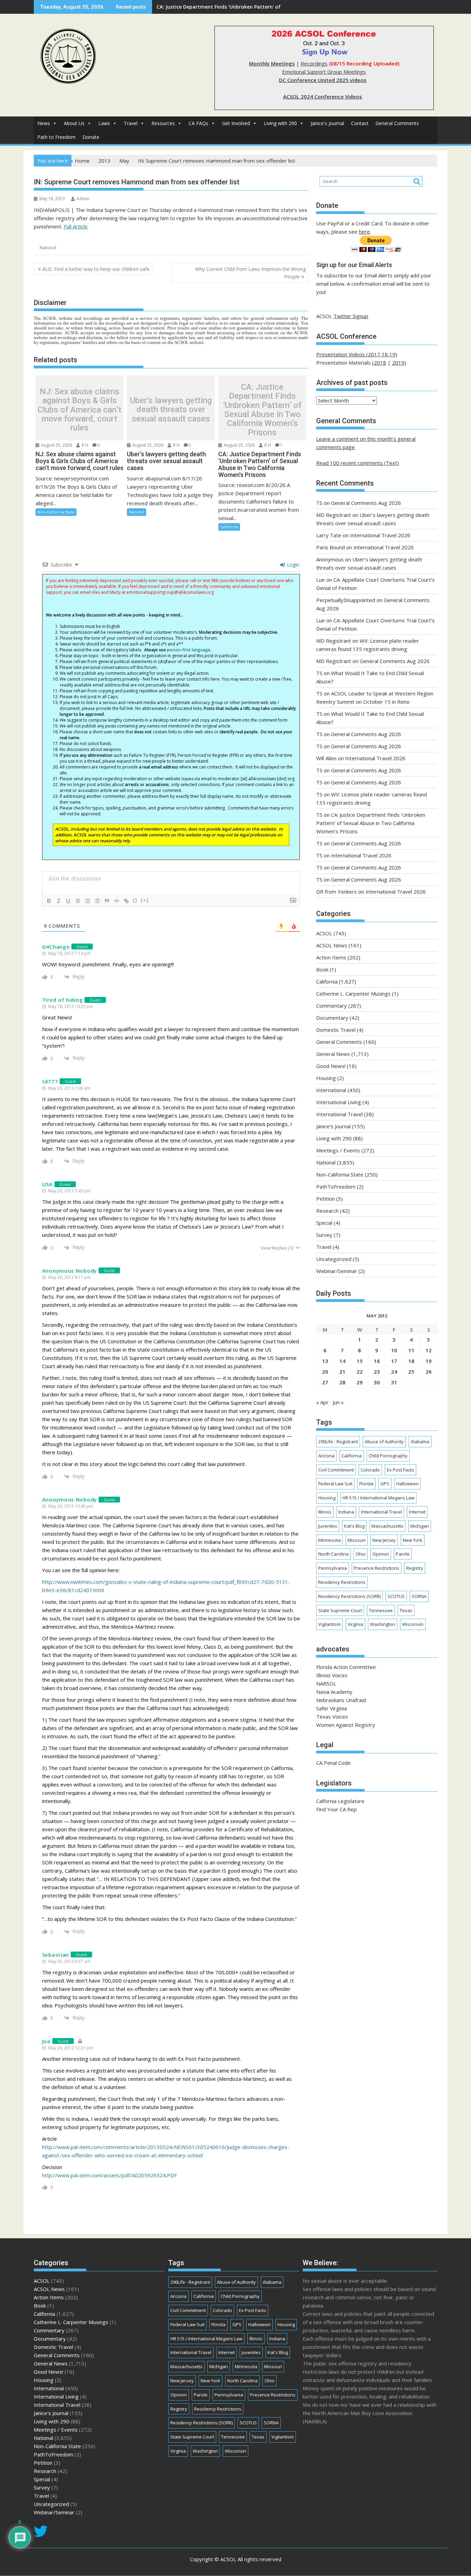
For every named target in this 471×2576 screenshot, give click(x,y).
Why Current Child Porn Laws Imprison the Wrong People (250, 273)
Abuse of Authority (384, 1442)
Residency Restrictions (342, 1582)
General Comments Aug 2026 (366, 503)
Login (292, 565)
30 (377, 1382)
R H (84, 445)
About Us (74, 123)
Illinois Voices (332, 1675)
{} (135, 900)
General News (333, 1054)
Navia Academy (334, 1692)
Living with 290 (280, 123)
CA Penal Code (333, 1763)
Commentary (332, 1006)
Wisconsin (413, 1624)
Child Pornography (388, 1456)
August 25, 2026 (56, 445)
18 (411, 1361)
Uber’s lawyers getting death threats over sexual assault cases (171, 410)
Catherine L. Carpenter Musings (353, 994)
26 (429, 1372)
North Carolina (333, 1554)
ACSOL (324, 933)
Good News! (331, 1066)
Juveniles (328, 1526)
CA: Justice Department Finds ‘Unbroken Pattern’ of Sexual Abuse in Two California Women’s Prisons (262, 410)
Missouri (357, 1540)
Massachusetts (387, 1526)
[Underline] (68, 901)
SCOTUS (396, 1596)
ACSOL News (332, 945)
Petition (325, 1199)
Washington (383, 1624)
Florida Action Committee (346, 1667)
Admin (83, 199)
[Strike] (78, 901)
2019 (398, 363)
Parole (403, 1554)
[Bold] (49, 901)
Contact (360, 123)
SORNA (419, 1596)
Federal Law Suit (335, 1484)
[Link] (126, 901)
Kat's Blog (354, 1526)
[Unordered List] (97, 901)
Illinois (325, 1512)
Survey (324, 1235)
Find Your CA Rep (337, 1809)
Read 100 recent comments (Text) (358, 463)
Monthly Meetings (272, 63)
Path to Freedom (56, 137)
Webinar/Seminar (337, 1271)
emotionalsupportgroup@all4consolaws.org (170, 592)
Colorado (370, 1470)
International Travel (339, 1114)
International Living (339, 1102)
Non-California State (56, 512)
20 (325, 1372)
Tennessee (381, 1610)
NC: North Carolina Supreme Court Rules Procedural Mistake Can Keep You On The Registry (267, 7)
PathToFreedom (336, 1187)
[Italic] (59, 901)
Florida (366, 1484)
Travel (131, 123)
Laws (104, 123)
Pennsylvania (333, 1568)
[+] (145, 900)
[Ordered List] (88, 901)
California (229, 527)
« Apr (322, 1402)
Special (324, 1223)
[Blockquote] (107, 901)
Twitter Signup (351, 316)
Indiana (346, 1512)
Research (327, 1211)
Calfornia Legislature (340, 1801)
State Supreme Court (340, 1610)
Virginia (355, 1624)
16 (377, 1361)
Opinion (381, 1554)
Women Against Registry (346, 1725)
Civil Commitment (336, 1470)
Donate (91, 137)
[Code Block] (117, 901)
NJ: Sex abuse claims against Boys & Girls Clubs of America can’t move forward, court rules (79, 410)
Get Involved (236, 123)
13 (325, 1361)
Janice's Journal (327, 123)
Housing (326, 1078)
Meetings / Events (338, 1150)
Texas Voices (332, 1717)
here (364, 232)
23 (377, 1372)
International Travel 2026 (380, 535)
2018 (380, 363)
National (48, 248)
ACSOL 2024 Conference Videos (323, 96)
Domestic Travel (336, 1030)
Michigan (420, 1526)
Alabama (420, 1442)
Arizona (326, 1456)
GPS (385, 1484)
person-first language (189, 650)
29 (360, 1382)
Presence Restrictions (377, 1568)
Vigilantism (329, 1624)
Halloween (407, 1484)
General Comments (397, 123)
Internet (417, 1512)
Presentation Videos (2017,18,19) (357, 354)
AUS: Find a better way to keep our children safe (96, 269)
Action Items (331, 957)
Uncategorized (334, 1259)
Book (322, 969)
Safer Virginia (332, 1708)
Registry (415, 1568)
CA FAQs (198, 123)
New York (413, 1540)
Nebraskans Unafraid (341, 1700)
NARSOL (326, 1683)
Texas (406, 1610)
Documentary (332, 1018)
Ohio (360, 1554)
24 (394, 1372)
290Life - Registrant (338, 1442)
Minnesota (329, 1540)
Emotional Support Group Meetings (324, 72)
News (44, 123)
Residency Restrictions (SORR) (349, 1596)
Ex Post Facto (400, 1470)
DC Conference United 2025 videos (323, 80)
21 (342, 1372)
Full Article (76, 226)
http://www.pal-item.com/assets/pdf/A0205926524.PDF (109, 2175)
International (331, 1090)
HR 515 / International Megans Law (378, 1498)
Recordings (314, 63)
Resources (163, 123)
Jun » (338, 1402)
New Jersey (384, 1540)
